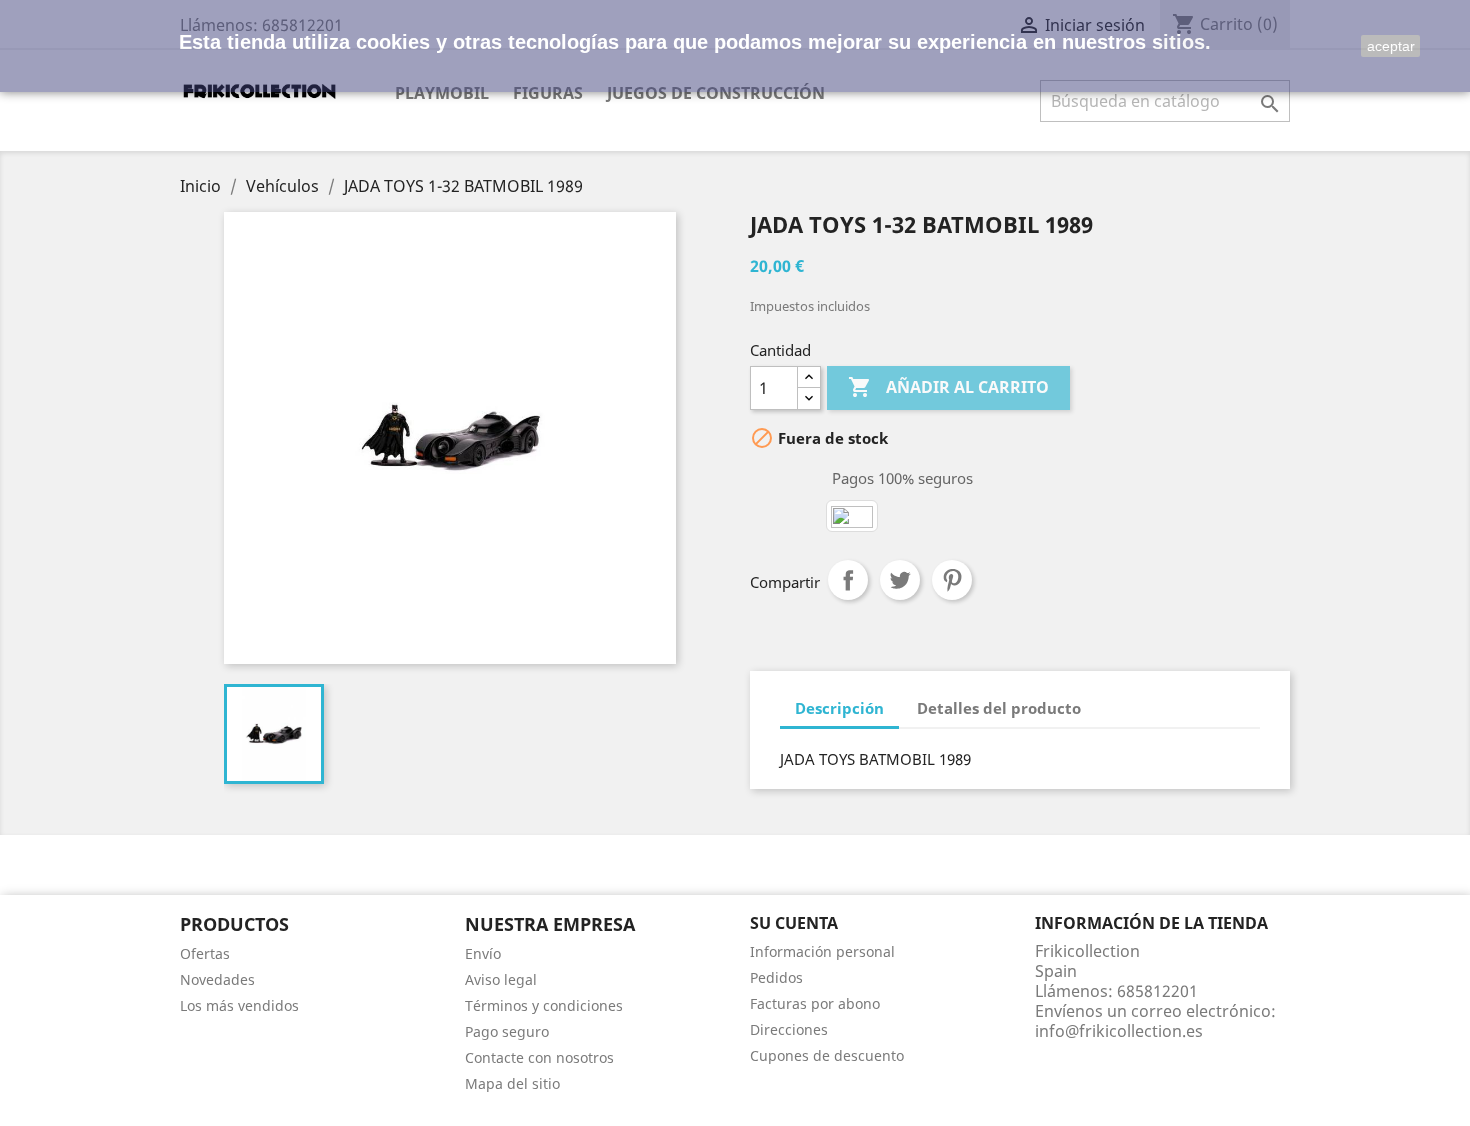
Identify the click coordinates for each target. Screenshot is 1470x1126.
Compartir (848, 580)
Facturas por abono (815, 1003)
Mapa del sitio (512, 1083)
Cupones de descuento (827, 1055)
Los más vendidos (239, 1005)
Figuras (548, 93)
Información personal (822, 951)
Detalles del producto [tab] (999, 708)
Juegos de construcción (716, 93)
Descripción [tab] (839, 708)
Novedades (217, 979)
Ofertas (205, 953)
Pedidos (776, 977)
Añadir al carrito (948, 387)
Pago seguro (507, 1031)
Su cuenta (794, 923)
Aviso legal (501, 979)
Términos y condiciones (544, 1005)
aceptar (1391, 46)
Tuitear (900, 580)
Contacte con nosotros (539, 1057)
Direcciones (789, 1029)
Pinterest (952, 580)
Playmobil (442, 93)
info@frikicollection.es (1119, 1031)
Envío (483, 953)
